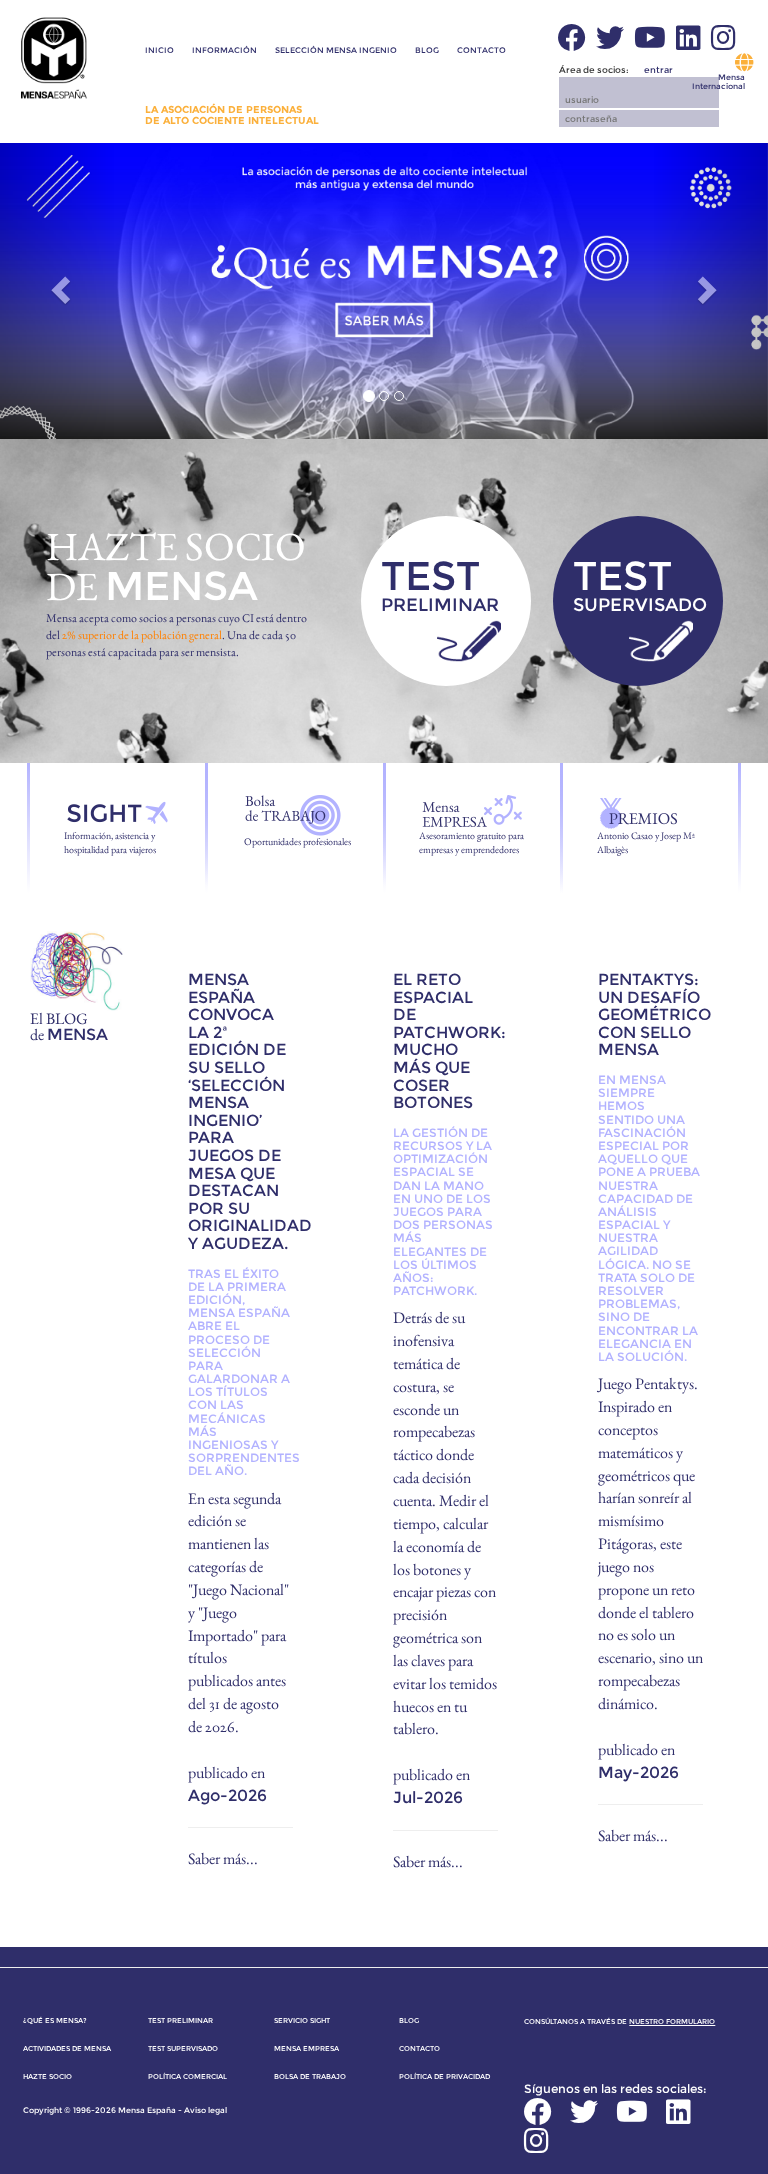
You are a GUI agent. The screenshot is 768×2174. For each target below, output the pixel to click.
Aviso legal (205, 2110)
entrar (658, 69)
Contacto (481, 50)
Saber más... (223, 1858)
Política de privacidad (444, 2076)
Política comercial (187, 2076)
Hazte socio (47, 2076)
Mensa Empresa (306, 2048)
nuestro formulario (672, 2021)
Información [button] (224, 50)
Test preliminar (180, 2020)
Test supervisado (183, 2048)
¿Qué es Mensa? (55, 2020)
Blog (427, 50)
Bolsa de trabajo (310, 2076)
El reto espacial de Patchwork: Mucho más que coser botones (449, 1041)
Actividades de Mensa (67, 2048)
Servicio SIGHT (302, 2020)
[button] (336, 91)
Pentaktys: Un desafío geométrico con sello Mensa (654, 1014)
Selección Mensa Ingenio (336, 50)
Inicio (159, 50)
